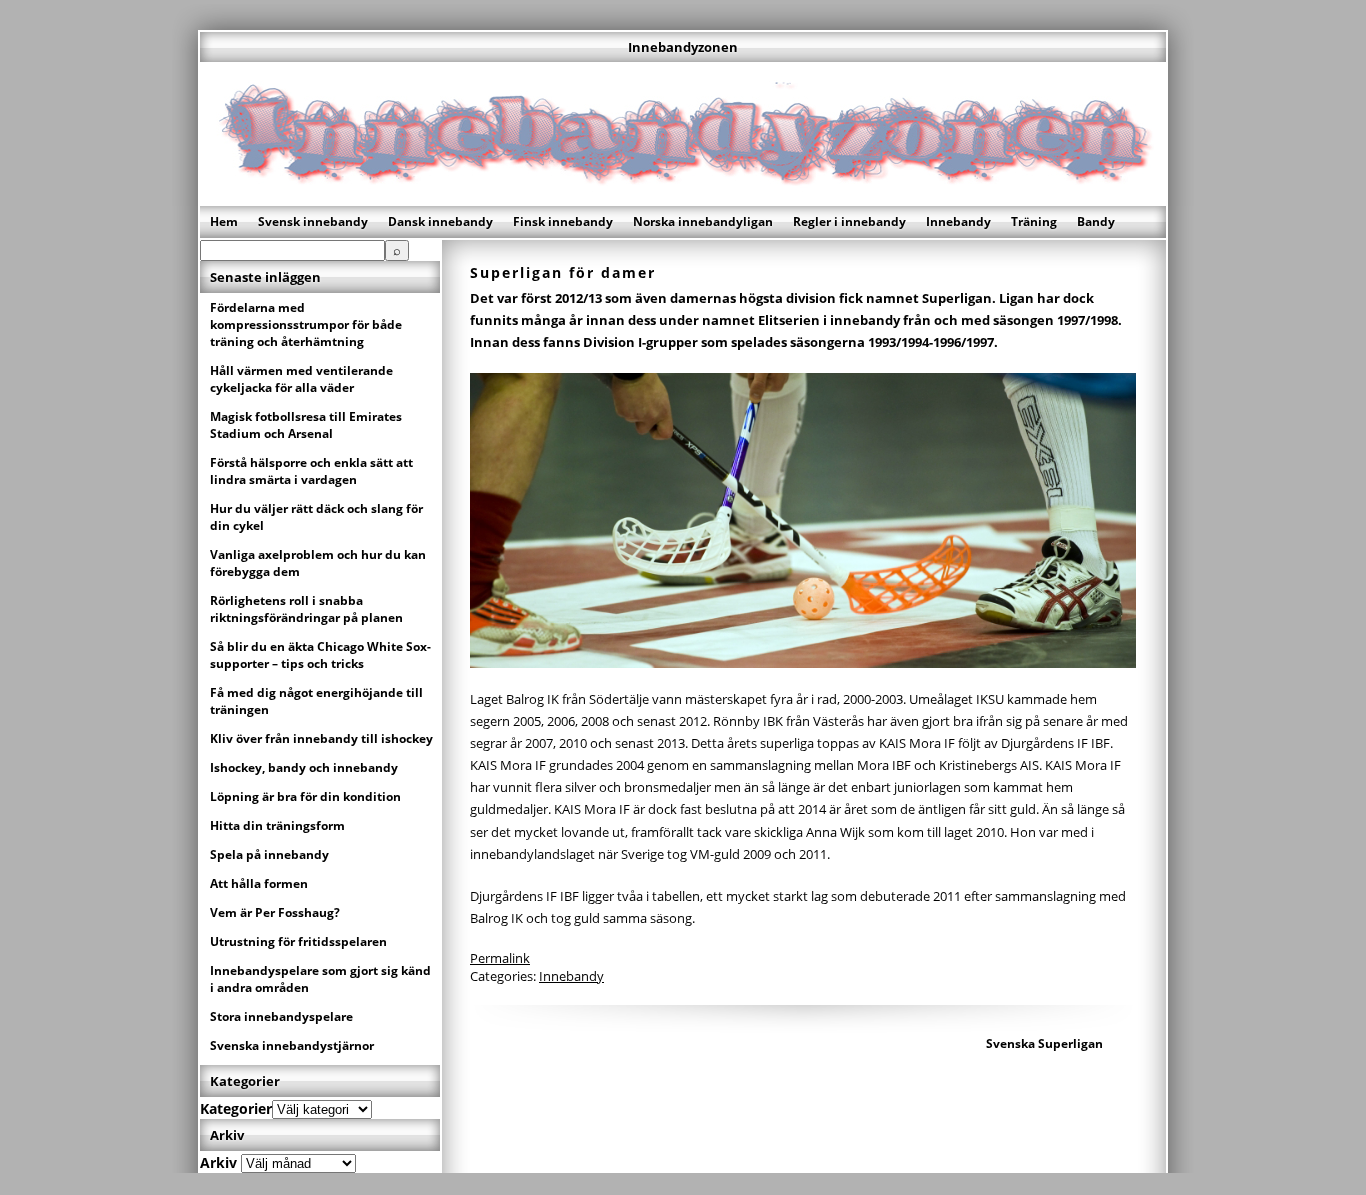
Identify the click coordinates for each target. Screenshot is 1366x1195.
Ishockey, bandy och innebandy (304, 767)
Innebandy (958, 221)
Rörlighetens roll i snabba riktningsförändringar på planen (306, 609)
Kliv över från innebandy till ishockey (321, 738)
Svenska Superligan (1044, 1043)
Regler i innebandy (849, 221)
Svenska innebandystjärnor (292, 1045)
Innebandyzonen (683, 47)
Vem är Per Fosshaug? (275, 912)
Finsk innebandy (563, 221)
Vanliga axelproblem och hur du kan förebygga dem (318, 563)
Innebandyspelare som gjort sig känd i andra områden (320, 979)
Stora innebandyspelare (281, 1016)
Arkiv (218, 1162)
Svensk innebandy (313, 221)
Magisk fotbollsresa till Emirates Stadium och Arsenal (306, 425)
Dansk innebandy (440, 221)
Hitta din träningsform (277, 825)
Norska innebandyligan (703, 221)
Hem (224, 221)
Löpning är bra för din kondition (305, 796)
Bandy (1096, 221)
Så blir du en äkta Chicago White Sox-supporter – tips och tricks (320, 655)
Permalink (500, 958)
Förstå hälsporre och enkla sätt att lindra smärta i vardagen (311, 471)
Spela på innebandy (269, 854)
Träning (1034, 221)
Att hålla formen (259, 883)
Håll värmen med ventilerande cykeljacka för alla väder (301, 379)
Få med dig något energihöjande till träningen (316, 701)
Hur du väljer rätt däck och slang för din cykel (316, 517)
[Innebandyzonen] (683, 198)
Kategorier (236, 1108)
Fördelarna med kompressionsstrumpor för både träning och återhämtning (306, 324)
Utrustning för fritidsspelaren (298, 941)
